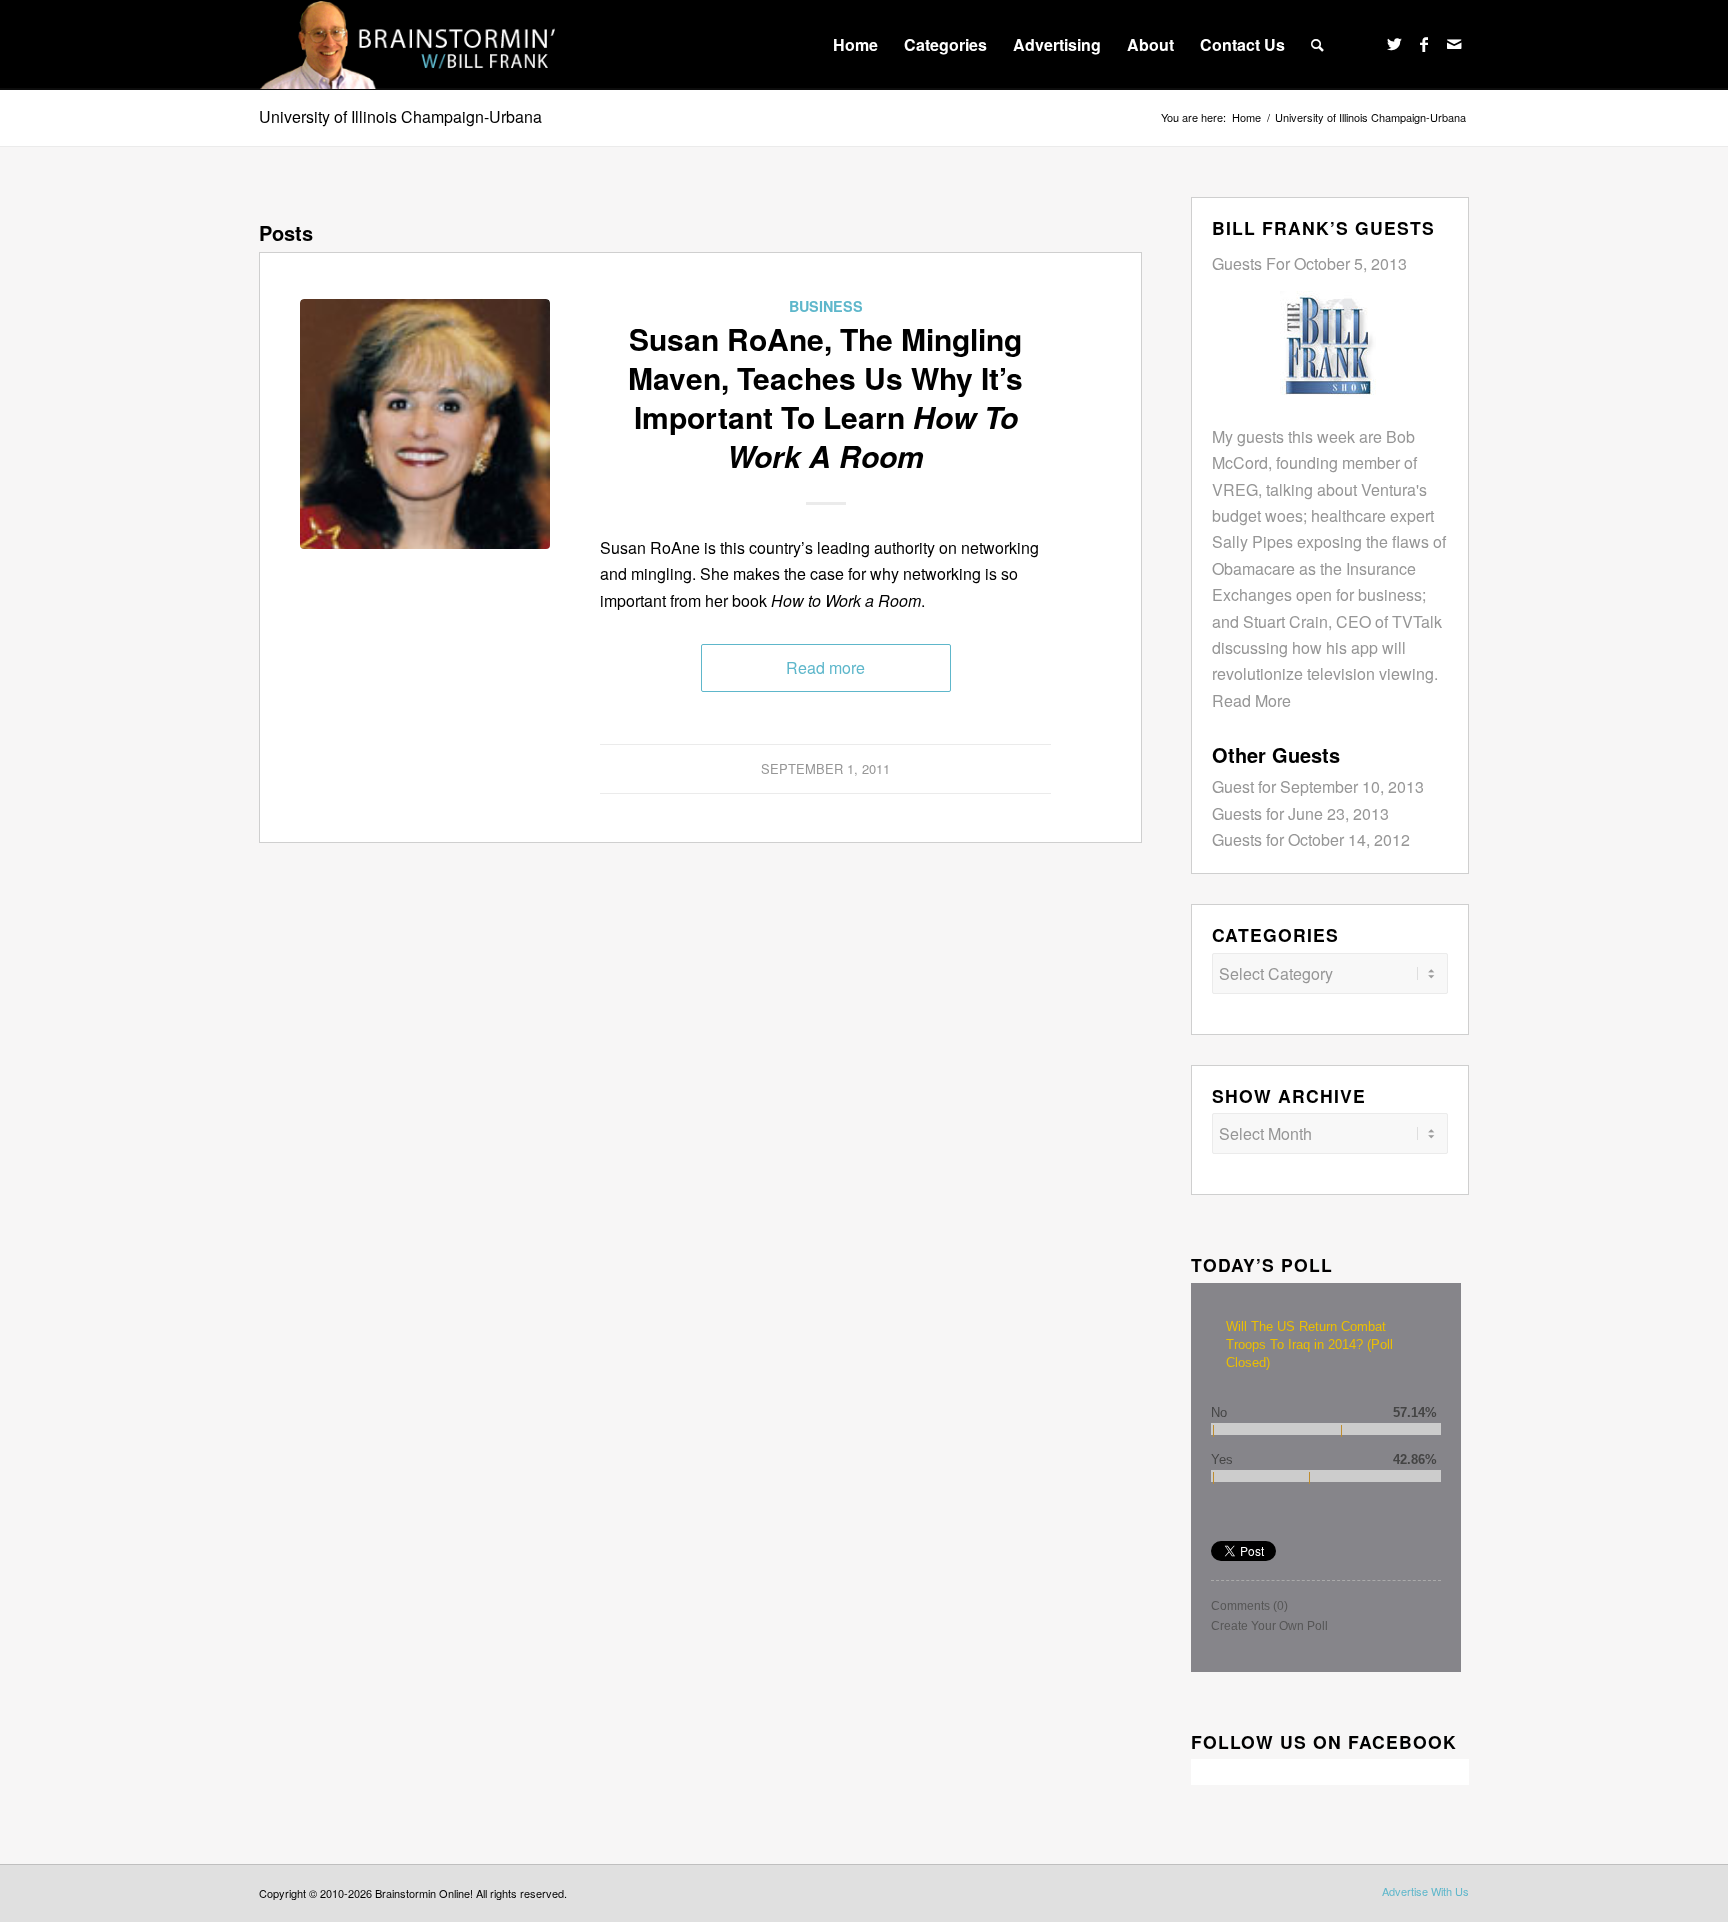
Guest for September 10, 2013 (1318, 786)
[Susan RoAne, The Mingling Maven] (425, 424)
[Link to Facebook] (1424, 44)
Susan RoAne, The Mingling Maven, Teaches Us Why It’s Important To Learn (825, 397)
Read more (825, 667)
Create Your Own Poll (1269, 1626)
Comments (1249, 1606)
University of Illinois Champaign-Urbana (400, 116)
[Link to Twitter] (1394, 44)
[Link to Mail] (1454, 44)
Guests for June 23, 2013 (1300, 813)
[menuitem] (855, 45)
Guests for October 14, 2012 (1311, 839)
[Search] (1317, 45)
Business (826, 306)
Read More (1251, 700)
